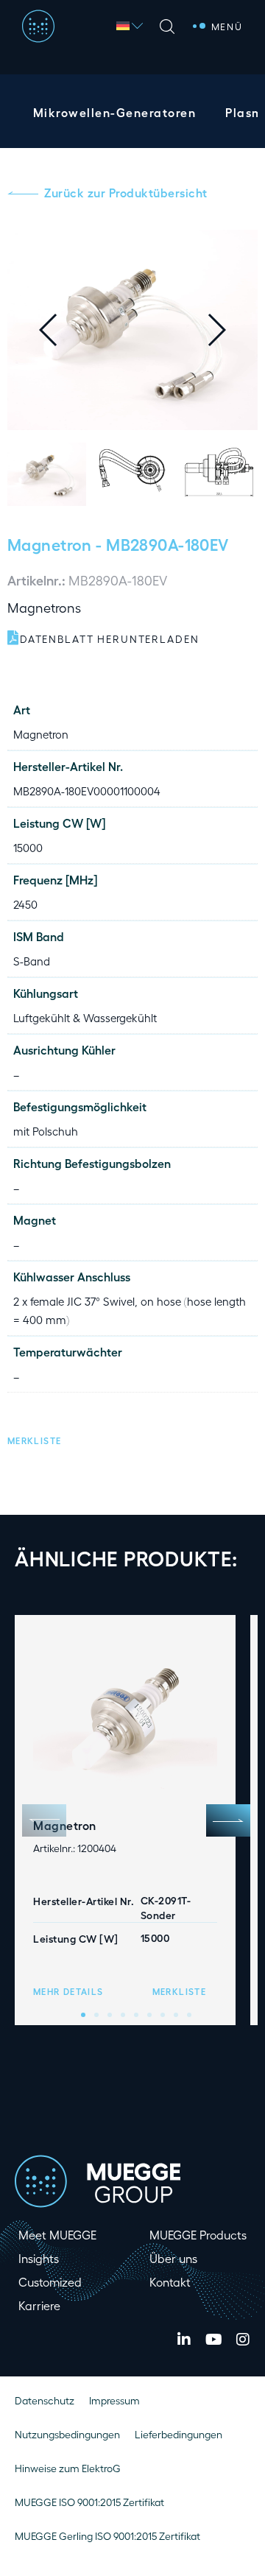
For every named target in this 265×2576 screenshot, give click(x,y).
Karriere (39, 2305)
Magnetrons (44, 607)
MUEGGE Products (198, 2235)
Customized (50, 2282)
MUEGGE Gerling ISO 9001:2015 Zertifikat (107, 2536)
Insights (39, 2258)
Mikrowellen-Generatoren (114, 112)
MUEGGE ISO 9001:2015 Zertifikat (89, 2502)
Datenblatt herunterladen (110, 639)
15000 (28, 848)
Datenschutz (45, 2400)
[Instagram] (243, 2340)
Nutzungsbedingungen (67, 2434)
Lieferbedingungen (179, 2434)
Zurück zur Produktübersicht (126, 193)
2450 (25, 904)
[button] (228, 330)
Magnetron (50, 544)
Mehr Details (68, 1991)
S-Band (32, 961)
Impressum (114, 2400)
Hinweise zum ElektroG (68, 2468)
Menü (227, 26)
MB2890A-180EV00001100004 (87, 791)
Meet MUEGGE (57, 2235)
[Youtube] (213, 2340)
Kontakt (170, 2282)
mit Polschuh (46, 1131)
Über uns (173, 2258)
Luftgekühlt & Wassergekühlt (85, 1018)
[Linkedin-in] (184, 2340)
